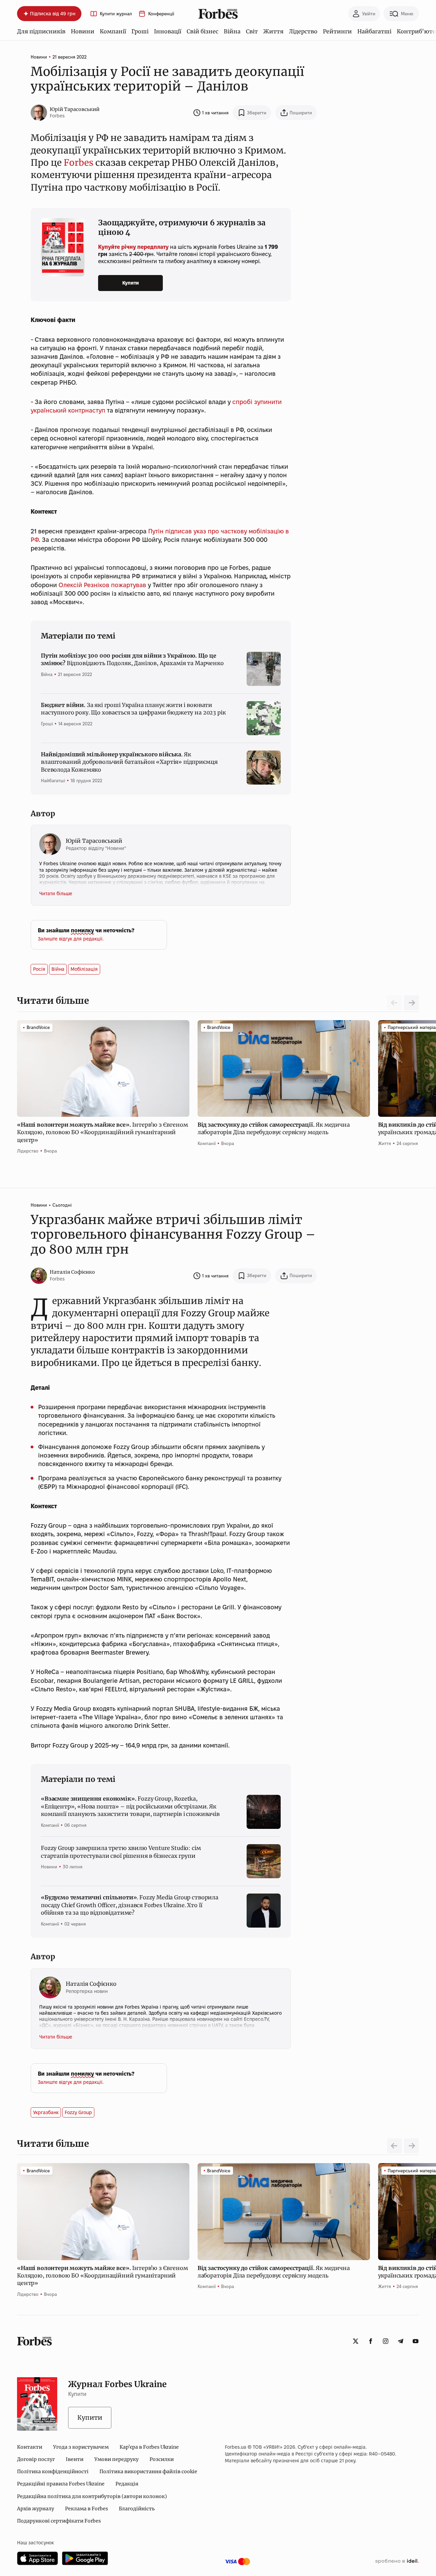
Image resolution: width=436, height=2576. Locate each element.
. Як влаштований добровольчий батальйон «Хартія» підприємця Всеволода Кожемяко (129, 762)
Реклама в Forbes (87, 2509)
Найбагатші (374, 31)
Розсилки (162, 2459)
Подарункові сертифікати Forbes (59, 2521)
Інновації (168, 31)
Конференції (161, 14)
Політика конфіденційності (53, 2472)
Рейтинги (337, 31)
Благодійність (137, 2509)
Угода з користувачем (81, 2447)
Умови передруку (116, 2459)
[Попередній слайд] (394, 2146)
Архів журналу (36, 2509)
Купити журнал (116, 14)
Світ (252, 31)
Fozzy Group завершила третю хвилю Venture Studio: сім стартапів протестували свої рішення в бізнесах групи (121, 1852)
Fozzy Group (78, 2112)
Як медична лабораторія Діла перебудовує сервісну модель (274, 1128)
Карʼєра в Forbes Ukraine (149, 2447)
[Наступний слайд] (411, 1003)
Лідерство (303, 31)
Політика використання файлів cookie (148, 2472)
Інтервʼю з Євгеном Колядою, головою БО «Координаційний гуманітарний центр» (103, 1132)
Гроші (140, 31)
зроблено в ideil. (397, 2561)
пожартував (129, 585)
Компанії (113, 31)
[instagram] (386, 2341)
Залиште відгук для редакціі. (71, 939)
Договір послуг (36, 2459)
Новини (83, 31)
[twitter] (356, 2341)
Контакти (30, 2447)
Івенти (75, 2459)
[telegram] (401, 2341)
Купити (131, 283)
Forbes (79, 163)
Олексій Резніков (84, 585)
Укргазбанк (46, 2112)
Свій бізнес (203, 31)
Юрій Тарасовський (75, 109)
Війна (232, 31)
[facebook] (371, 2341)
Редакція (127, 2484)
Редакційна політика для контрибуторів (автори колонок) (92, 2496)
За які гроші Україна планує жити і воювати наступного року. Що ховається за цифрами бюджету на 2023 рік (133, 709)
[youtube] (416, 2341)
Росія (39, 969)
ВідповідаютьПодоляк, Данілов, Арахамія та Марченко (132, 659)
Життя (273, 31)
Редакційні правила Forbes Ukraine (61, 2484)
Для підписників (41, 31)
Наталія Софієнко (72, 1272)
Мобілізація (84, 969)
